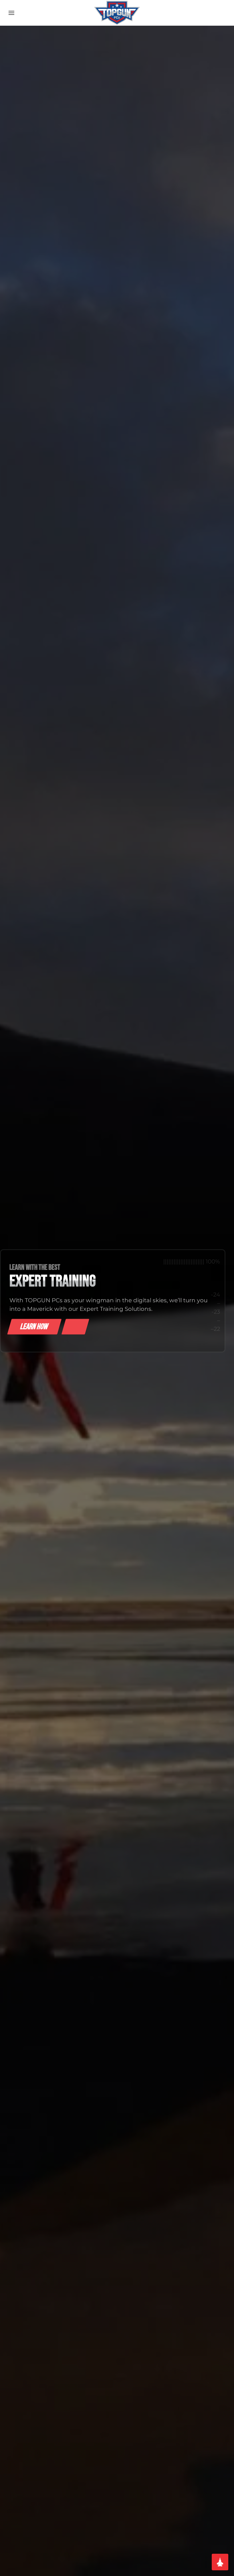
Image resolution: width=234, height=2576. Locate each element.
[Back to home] (117, 13)
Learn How (34, 1327)
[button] (11, 13)
